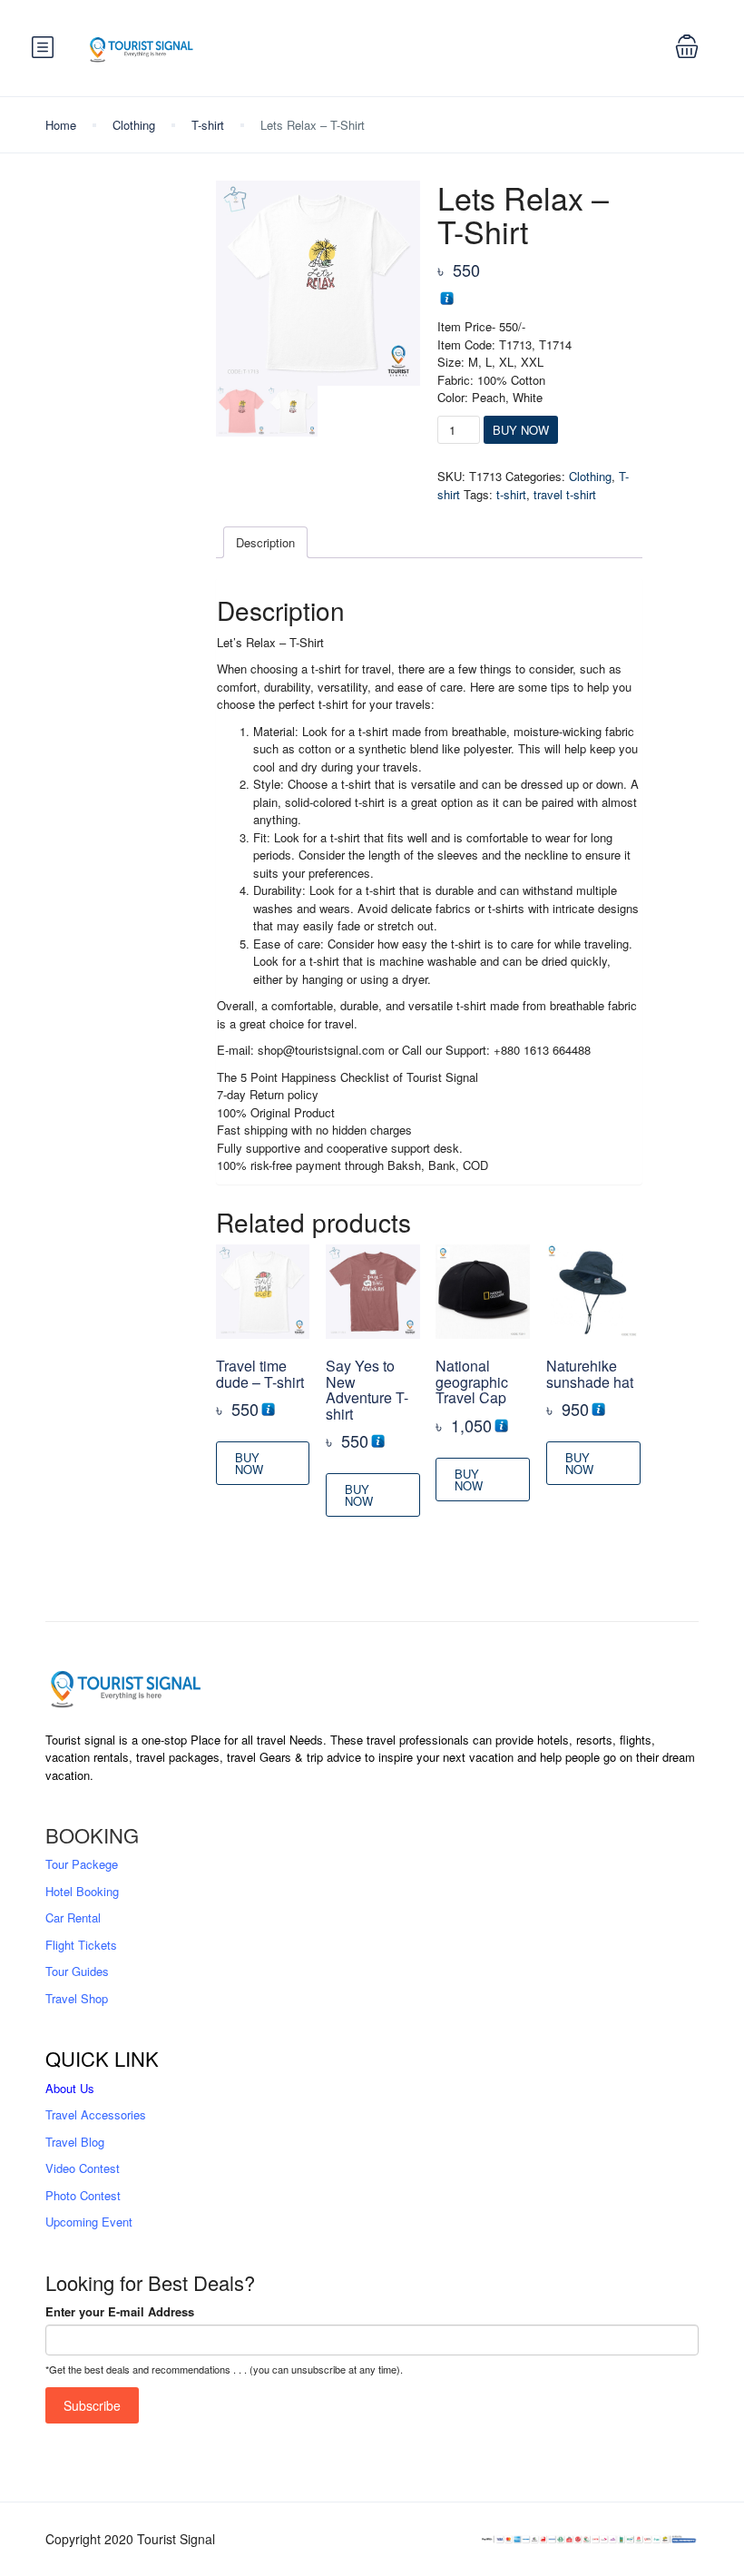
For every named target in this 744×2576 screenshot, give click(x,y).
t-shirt (511, 494)
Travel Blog (75, 2142)
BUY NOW (521, 430)
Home (61, 125)
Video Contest (83, 2168)
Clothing (134, 125)
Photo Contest (83, 2195)
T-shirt (208, 125)
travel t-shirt (565, 494)
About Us (70, 2088)
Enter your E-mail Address (120, 2311)
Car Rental (73, 1917)
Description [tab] (265, 542)
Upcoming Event (89, 2222)
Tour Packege (82, 1864)
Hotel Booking (82, 1891)
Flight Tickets (81, 1945)
